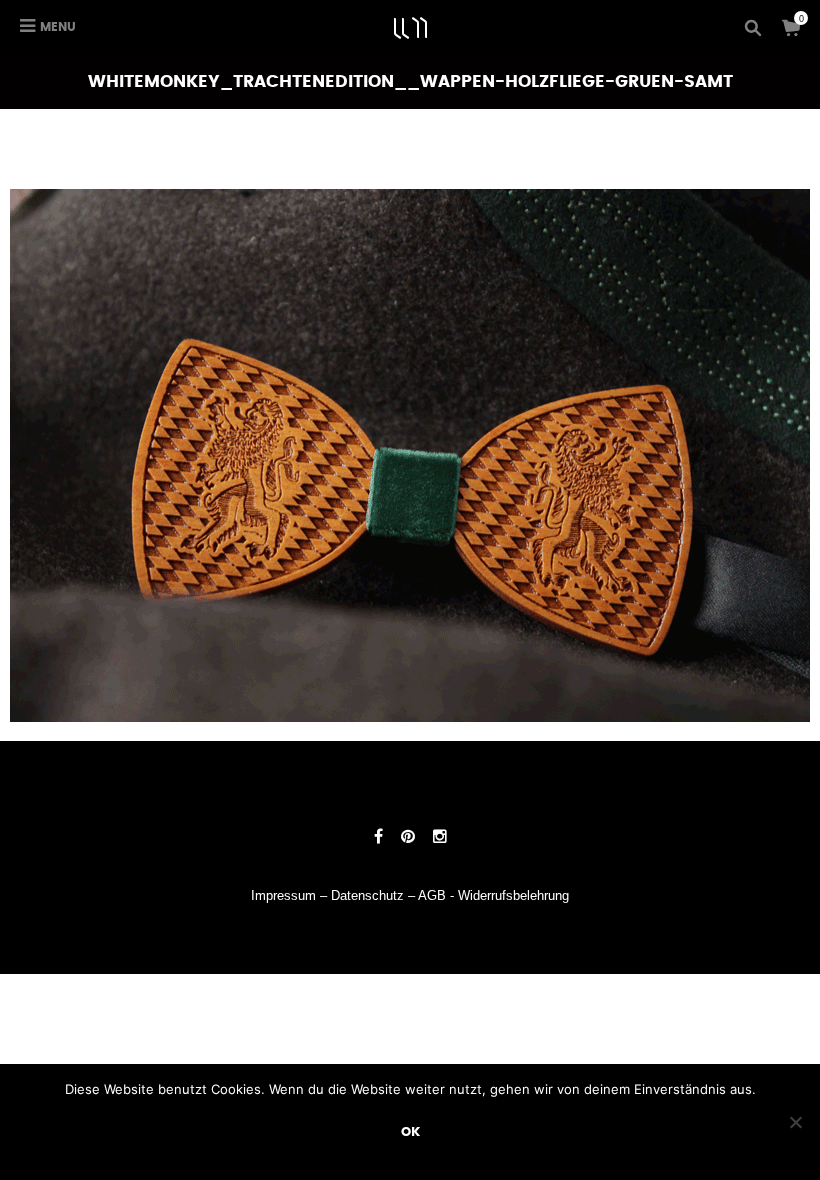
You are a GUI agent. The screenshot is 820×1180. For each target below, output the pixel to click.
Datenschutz (367, 895)
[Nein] (795, 1122)
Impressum (283, 895)
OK (410, 1132)
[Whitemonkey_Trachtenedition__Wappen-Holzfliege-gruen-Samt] (410, 454)
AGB (432, 895)
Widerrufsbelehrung (513, 895)
